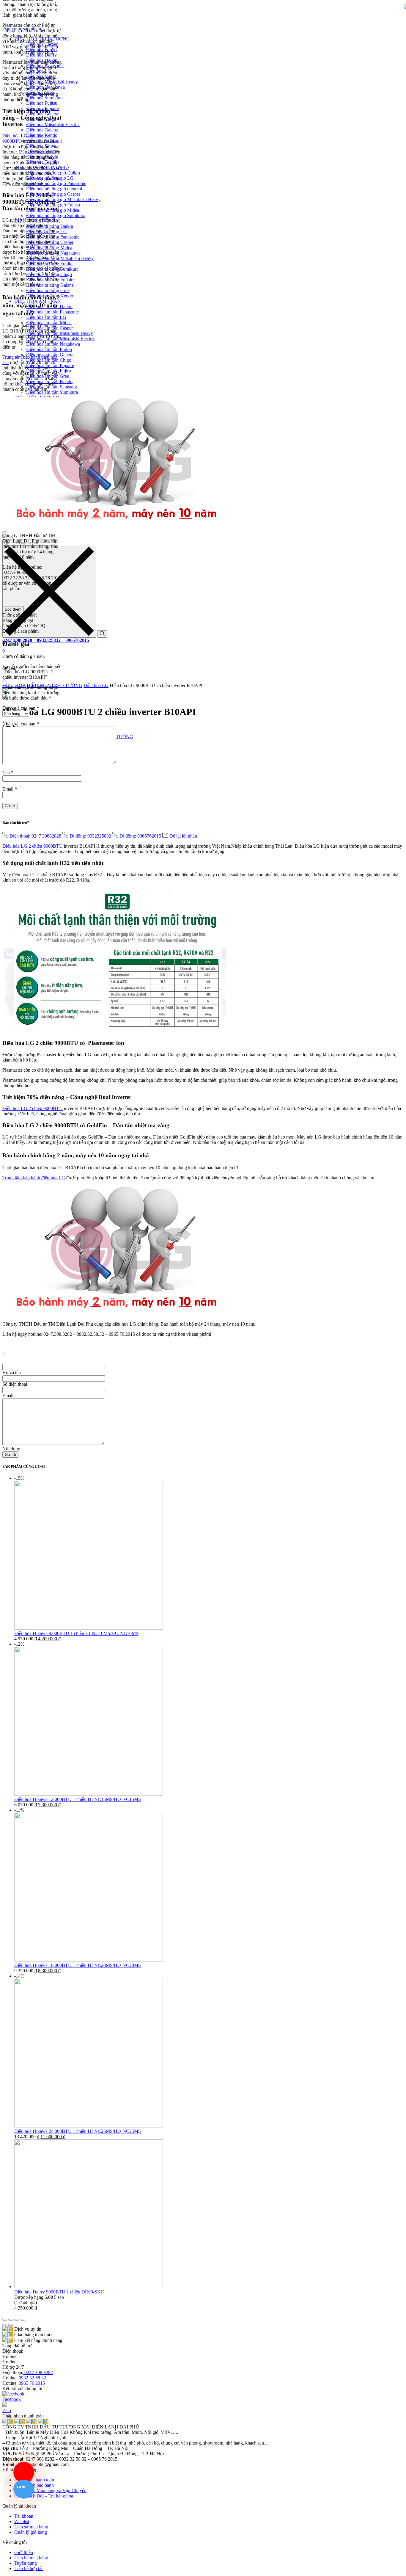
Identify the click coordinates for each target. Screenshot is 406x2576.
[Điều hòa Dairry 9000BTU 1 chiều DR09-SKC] (89, 2286)
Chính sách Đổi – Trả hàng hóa (44, 2496)
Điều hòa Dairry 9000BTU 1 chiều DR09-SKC (59, 2292)
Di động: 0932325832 (91, 836)
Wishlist (22, 2521)
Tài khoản (24, 2516)
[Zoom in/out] (23, 2320)
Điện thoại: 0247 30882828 (36, 836)
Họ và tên (12, 1372)
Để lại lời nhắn (183, 836)
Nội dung (11, 1449)
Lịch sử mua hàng (31, 2527)
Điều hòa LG (96, 685)
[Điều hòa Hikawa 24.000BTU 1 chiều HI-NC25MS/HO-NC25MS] (89, 2126)
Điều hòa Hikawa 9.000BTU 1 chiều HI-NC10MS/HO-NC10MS (76, 1633)
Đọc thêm (13, 609)
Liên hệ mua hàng (31, 2558)
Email (10, 789)
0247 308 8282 (38, 2372)
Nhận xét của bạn (21, 724)
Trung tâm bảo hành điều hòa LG (34, 1178)
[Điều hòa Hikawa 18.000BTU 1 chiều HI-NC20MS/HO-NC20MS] (89, 1960)
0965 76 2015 (31, 2383)
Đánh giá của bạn (21, 708)
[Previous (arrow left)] (5, 2325)
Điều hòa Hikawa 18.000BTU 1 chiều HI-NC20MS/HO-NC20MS (78, 1965)
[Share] (11, 2320)
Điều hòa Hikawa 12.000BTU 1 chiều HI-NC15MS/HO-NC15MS (78, 1799)
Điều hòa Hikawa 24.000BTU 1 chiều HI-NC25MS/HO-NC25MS (78, 2131)
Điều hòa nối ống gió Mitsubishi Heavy (63, 199)
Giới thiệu (24, 2552)
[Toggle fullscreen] (17, 2320)
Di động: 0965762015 (141, 836)
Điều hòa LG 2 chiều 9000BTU (33, 846)
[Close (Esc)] (5, 2320)
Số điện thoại (15, 1384)
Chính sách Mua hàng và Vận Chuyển (50, 2490)
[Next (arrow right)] (11, 2325)
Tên (8, 773)
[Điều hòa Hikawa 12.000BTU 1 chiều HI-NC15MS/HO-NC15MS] (89, 1794)
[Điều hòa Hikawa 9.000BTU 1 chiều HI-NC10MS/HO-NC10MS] (89, 1628)
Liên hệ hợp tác (29, 2568)
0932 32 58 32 (32, 2378)
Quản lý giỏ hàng (31, 2532)
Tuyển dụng (26, 2563)
